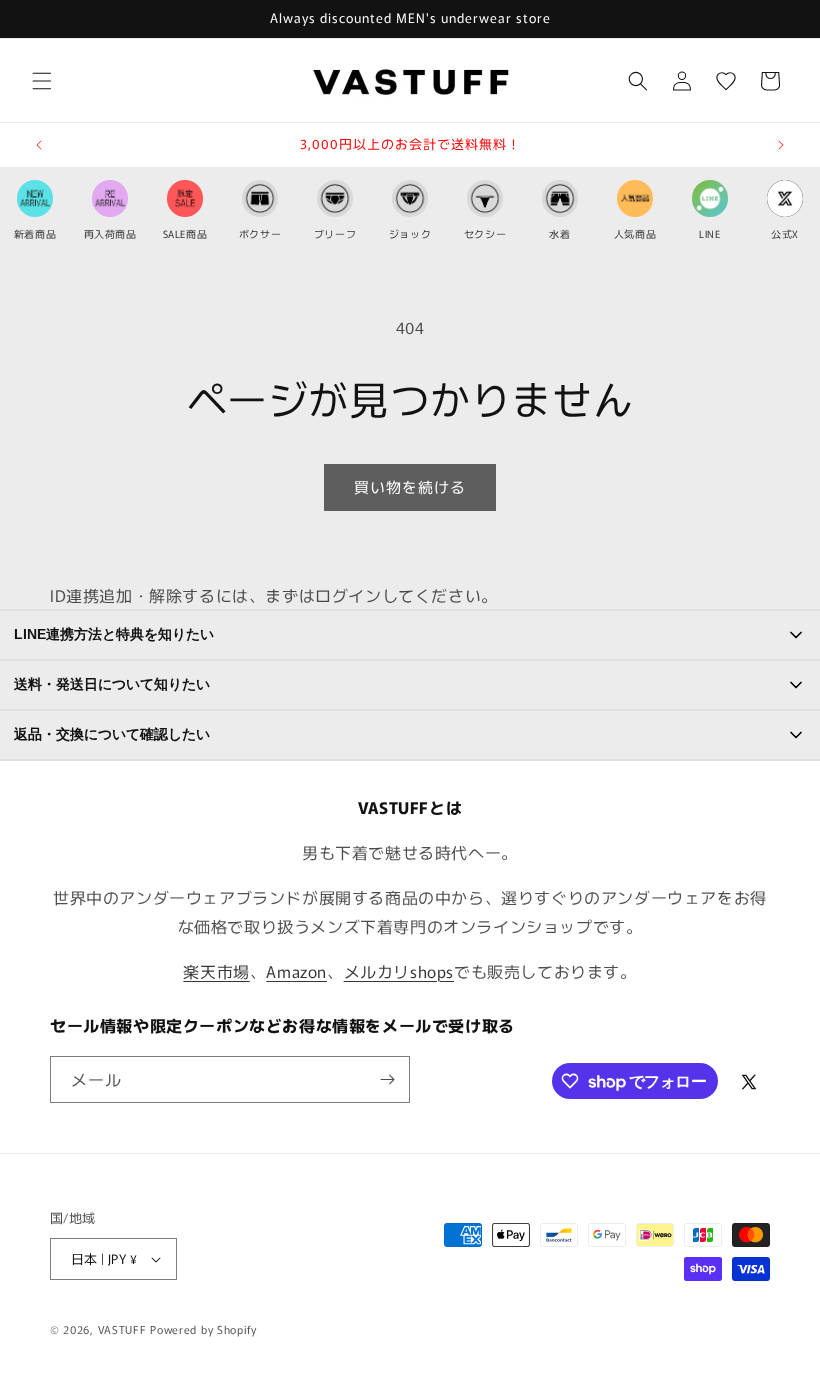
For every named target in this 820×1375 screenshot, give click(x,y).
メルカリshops (399, 971)
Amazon (296, 971)
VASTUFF (122, 1329)
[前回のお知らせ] (39, 145)
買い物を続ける (410, 486)
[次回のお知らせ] (781, 145)
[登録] (387, 1079)
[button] (42, 81)
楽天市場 (216, 971)
